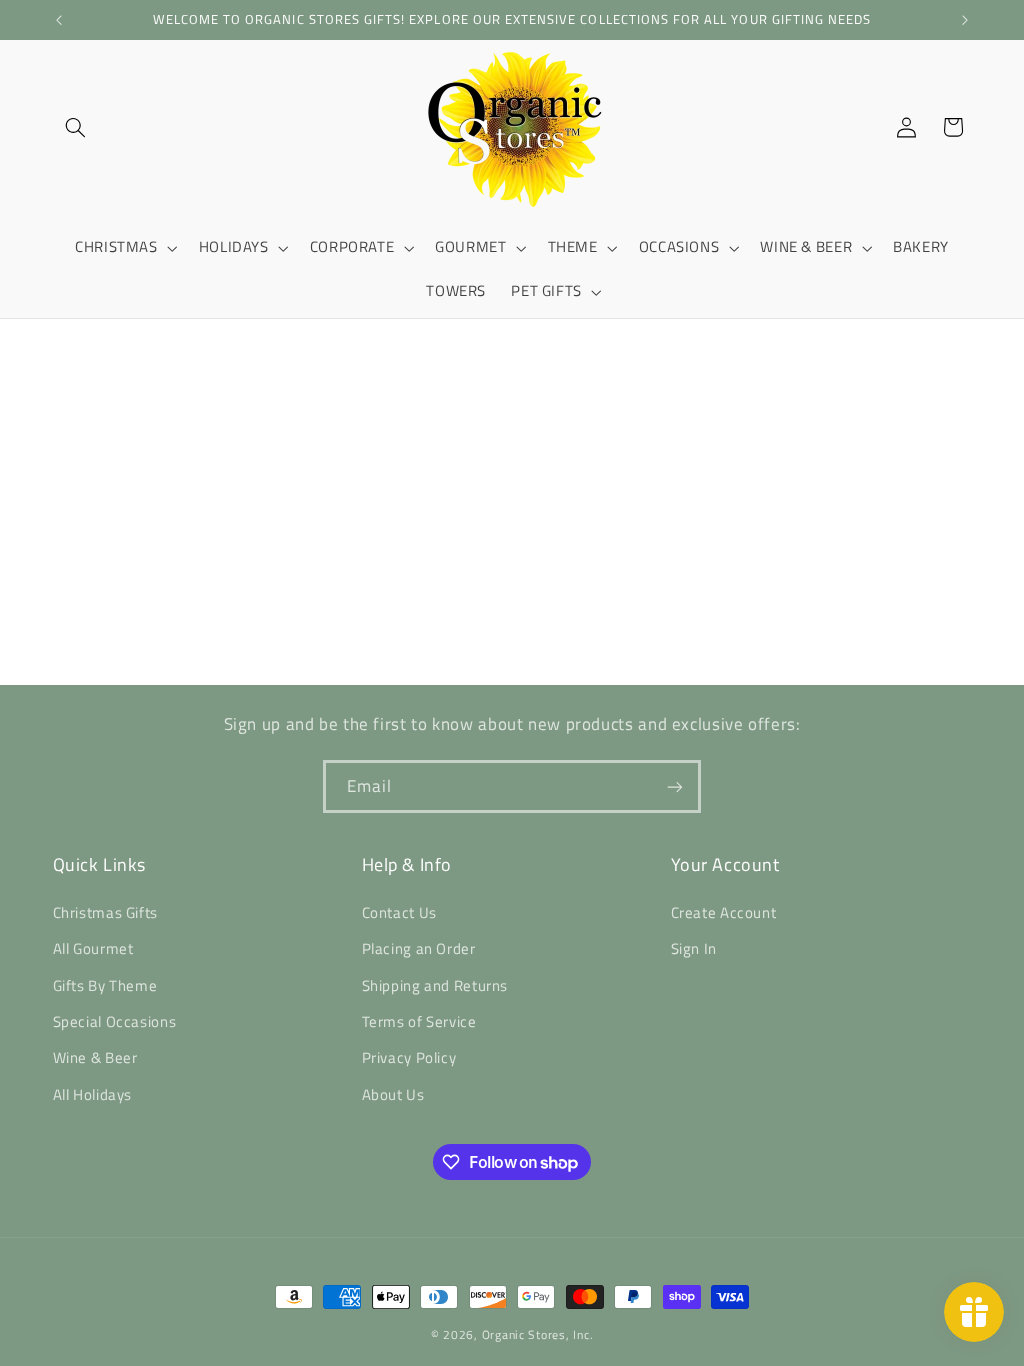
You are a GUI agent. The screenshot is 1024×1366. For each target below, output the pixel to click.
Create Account (724, 912)
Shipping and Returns (435, 985)
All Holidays (93, 1094)
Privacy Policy (409, 1057)
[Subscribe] (675, 786)
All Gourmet (93, 948)
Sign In (694, 948)
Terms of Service (419, 1021)
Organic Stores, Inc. (538, 1334)
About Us (393, 1094)
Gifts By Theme (105, 985)
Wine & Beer (95, 1057)
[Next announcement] (965, 20)
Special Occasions (115, 1021)
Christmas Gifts (105, 912)
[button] (76, 127)
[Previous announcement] (59, 20)
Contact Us (399, 912)
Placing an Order (419, 948)
